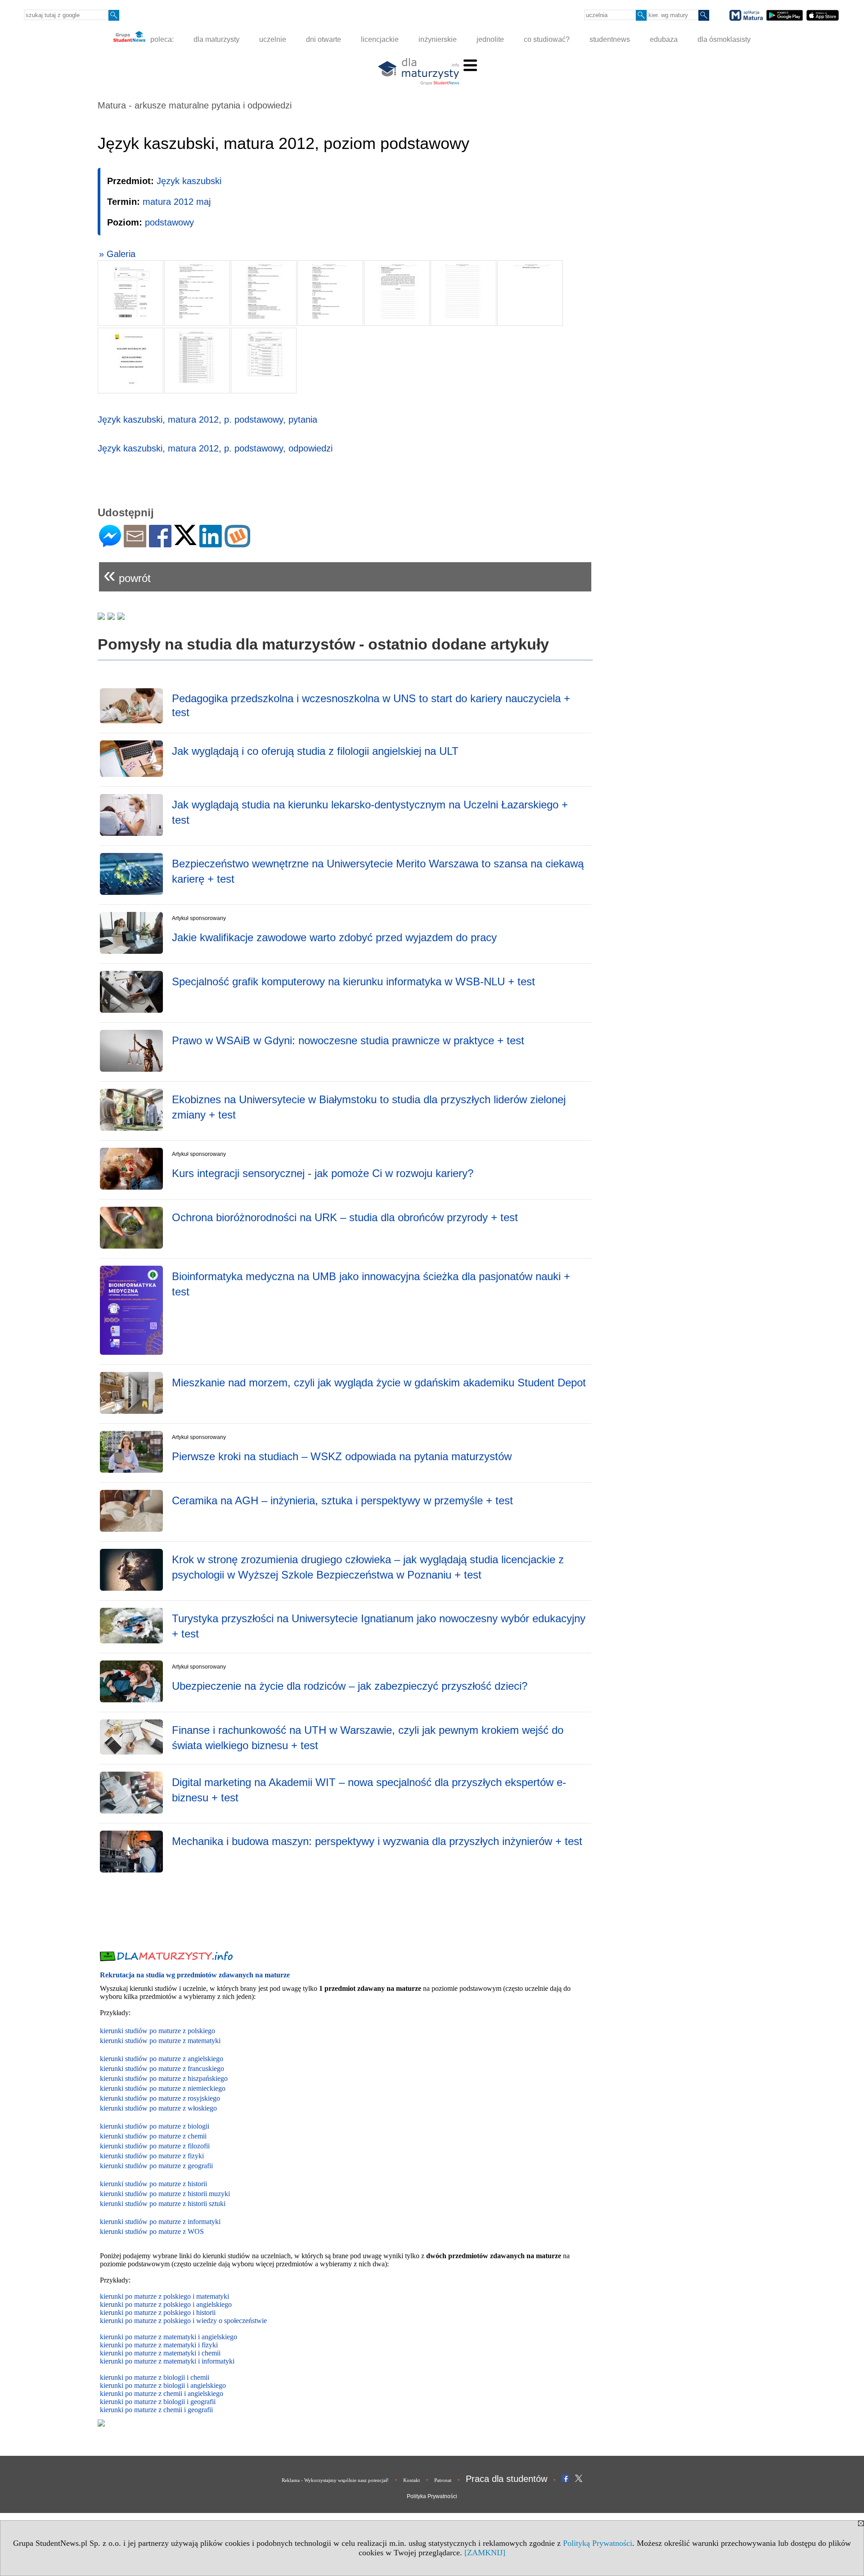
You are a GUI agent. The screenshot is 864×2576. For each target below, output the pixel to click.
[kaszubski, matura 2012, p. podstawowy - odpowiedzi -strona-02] (197, 361)
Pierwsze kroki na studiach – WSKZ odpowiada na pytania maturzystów (342, 1456)
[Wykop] (237, 544)
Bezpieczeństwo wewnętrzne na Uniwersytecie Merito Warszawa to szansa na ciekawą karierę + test (378, 871)
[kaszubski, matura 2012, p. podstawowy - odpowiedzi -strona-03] (264, 361)
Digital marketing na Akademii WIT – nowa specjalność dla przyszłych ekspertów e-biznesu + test (369, 1790)
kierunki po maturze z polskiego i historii (158, 2312)
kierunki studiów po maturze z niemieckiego (163, 2088)
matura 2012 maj (177, 202)
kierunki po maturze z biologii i (145, 2385)
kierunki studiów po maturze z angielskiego (162, 2059)
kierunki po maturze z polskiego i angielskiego (166, 2304)
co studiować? (547, 39)
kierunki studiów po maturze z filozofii (155, 2146)
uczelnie (273, 39)
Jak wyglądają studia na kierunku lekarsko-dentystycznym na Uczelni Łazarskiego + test (370, 812)
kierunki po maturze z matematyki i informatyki (167, 2361)
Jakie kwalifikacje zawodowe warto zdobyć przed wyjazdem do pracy (334, 937)
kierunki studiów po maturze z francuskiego (162, 2068)
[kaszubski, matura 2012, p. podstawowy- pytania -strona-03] (264, 293)
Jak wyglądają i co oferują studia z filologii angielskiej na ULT (315, 751)
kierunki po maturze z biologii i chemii (155, 2377)
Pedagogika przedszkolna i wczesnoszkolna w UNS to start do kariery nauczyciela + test (371, 705)
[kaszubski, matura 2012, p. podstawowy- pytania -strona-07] (530, 293)
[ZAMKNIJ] (485, 2553)
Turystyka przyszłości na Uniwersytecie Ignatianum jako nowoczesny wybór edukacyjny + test (379, 1626)
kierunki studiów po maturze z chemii (153, 2136)
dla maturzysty (216, 39)
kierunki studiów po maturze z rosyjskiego (160, 2098)
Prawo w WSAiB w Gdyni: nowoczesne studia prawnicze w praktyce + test (348, 1040)
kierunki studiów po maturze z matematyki (160, 2041)
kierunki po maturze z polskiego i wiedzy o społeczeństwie (183, 2321)
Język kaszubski (189, 181)
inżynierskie (438, 39)
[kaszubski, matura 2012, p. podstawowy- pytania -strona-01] (130, 293)
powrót (127, 575)
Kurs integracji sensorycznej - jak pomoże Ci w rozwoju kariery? (323, 1173)
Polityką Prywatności (598, 2543)
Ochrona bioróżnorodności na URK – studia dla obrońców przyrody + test (345, 1217)
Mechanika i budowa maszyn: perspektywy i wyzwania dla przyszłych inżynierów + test (377, 1841)
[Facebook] (160, 544)
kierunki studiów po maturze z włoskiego (158, 2108)
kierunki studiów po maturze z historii (153, 2184)
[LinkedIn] (211, 544)
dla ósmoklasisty (724, 39)
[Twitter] (185, 541)
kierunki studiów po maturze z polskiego (157, 2031)
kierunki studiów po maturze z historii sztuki (163, 2204)
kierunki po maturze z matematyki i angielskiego (169, 2337)
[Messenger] (110, 544)
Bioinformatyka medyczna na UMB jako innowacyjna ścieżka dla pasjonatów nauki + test (371, 1284)
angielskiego (208, 2385)
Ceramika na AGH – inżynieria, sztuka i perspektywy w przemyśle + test (342, 1500)
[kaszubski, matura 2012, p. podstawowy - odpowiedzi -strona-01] (130, 361)
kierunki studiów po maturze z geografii (156, 2166)
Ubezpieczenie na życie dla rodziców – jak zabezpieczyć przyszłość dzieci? (350, 1686)
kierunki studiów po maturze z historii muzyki (165, 2194)
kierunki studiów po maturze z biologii (155, 2126)
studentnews (610, 39)
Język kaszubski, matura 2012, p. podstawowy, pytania (207, 420)
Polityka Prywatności (432, 2496)
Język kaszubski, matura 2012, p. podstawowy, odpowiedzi (215, 448)
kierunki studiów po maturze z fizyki (152, 2156)
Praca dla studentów (506, 2479)
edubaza (664, 39)
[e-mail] (135, 544)
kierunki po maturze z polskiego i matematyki (164, 2296)
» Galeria (117, 254)
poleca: (161, 39)
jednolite (490, 39)
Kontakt (412, 2480)
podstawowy (169, 222)
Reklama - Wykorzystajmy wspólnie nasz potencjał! (335, 2480)
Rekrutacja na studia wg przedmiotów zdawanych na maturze (195, 1975)
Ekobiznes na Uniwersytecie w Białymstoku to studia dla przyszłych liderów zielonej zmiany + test (369, 1107)
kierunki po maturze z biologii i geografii (158, 2402)
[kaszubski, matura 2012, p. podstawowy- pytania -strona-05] (397, 293)
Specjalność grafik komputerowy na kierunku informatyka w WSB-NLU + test (353, 981)
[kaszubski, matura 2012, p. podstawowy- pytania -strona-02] (197, 293)
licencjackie (380, 39)
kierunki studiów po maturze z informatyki (160, 2222)
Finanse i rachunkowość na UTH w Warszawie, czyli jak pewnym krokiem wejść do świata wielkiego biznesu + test (368, 1738)
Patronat (443, 2480)
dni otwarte (324, 39)
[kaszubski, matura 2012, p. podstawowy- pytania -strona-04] (330, 293)
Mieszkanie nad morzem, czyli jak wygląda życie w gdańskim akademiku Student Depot (379, 1383)
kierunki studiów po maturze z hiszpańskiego (164, 2078)
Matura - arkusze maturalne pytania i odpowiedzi (195, 105)
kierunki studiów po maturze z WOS (152, 2231)
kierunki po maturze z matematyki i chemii (160, 2353)
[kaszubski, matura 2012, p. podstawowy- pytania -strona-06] (463, 293)
